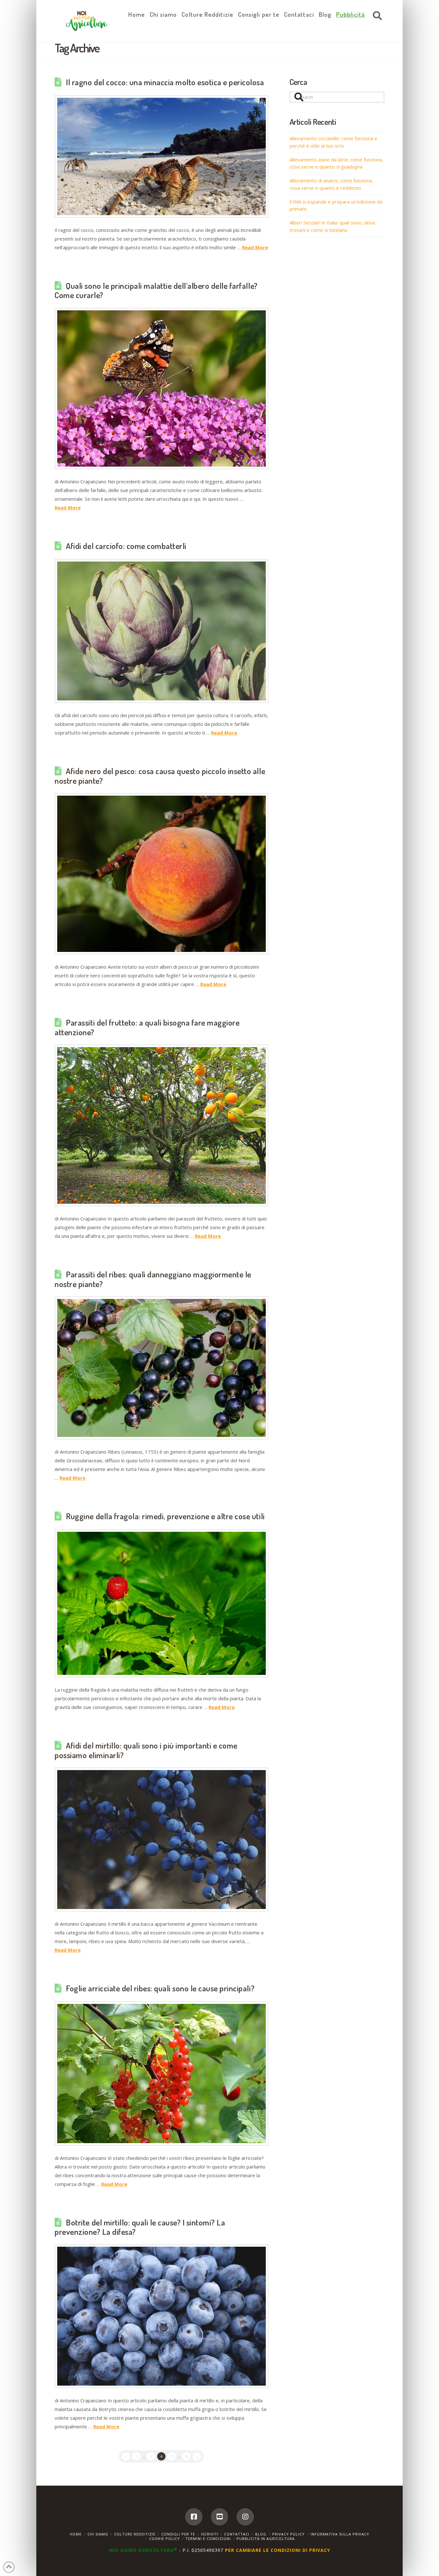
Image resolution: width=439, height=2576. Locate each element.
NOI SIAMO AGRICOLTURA (143, 2550)
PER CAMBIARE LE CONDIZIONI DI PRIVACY (278, 2550)
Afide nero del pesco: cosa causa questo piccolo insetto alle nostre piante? (160, 776)
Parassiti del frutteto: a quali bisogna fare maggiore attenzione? (147, 1027)
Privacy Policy (288, 2534)
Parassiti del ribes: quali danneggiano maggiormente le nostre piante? (153, 1279)
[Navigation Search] (376, 16)
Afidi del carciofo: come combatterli (126, 546)
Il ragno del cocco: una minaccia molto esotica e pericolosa (165, 82)
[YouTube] (219, 2517)
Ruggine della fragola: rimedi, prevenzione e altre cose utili (165, 1516)
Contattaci (237, 2534)
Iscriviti (210, 2534)
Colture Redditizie (135, 2534)
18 (186, 2456)
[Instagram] (245, 2517)
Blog (261, 2534)
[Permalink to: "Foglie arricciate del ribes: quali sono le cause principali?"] (161, 2074)
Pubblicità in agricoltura (266, 2539)
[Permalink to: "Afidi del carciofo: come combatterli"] (161, 631)
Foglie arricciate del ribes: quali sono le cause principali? (160, 1988)
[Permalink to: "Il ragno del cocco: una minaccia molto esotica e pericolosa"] (161, 156)
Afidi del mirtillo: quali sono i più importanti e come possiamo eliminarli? (146, 1750)
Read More (255, 247)
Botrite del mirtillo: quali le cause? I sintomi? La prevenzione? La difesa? (140, 2227)
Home (76, 2534)
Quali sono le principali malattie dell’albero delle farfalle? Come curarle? (156, 290)
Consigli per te (178, 2534)
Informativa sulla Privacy (340, 2534)
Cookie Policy (165, 2539)
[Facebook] (194, 2517)
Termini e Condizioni (208, 2539)
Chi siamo (98, 2534)
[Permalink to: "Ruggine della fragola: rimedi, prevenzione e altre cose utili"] (161, 1603)
